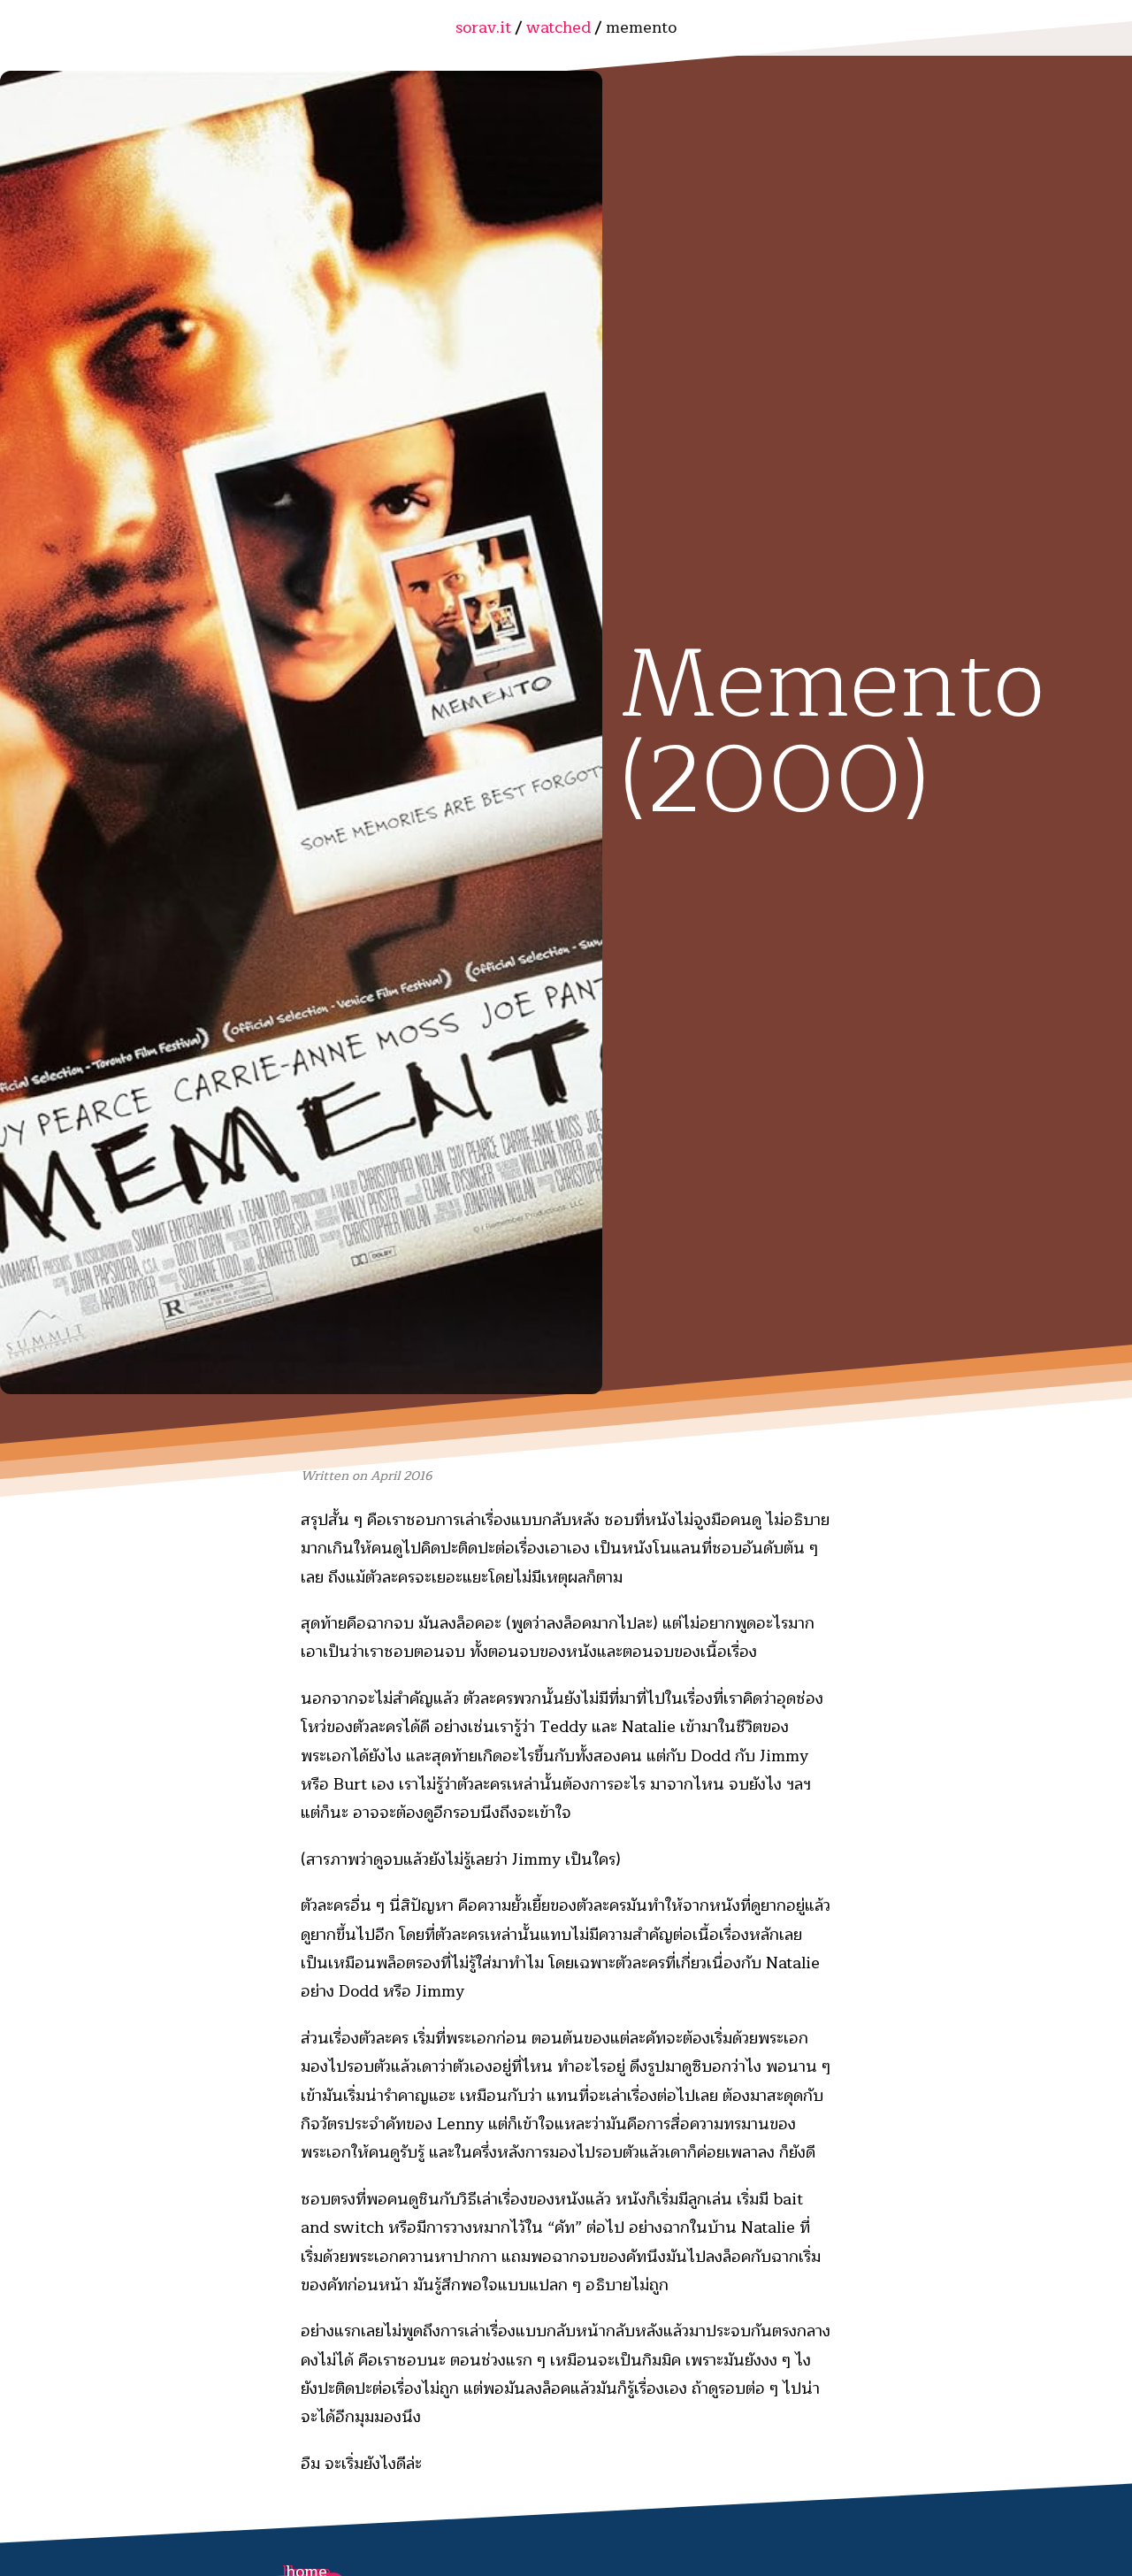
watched (561, 27)
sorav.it (486, 27)
